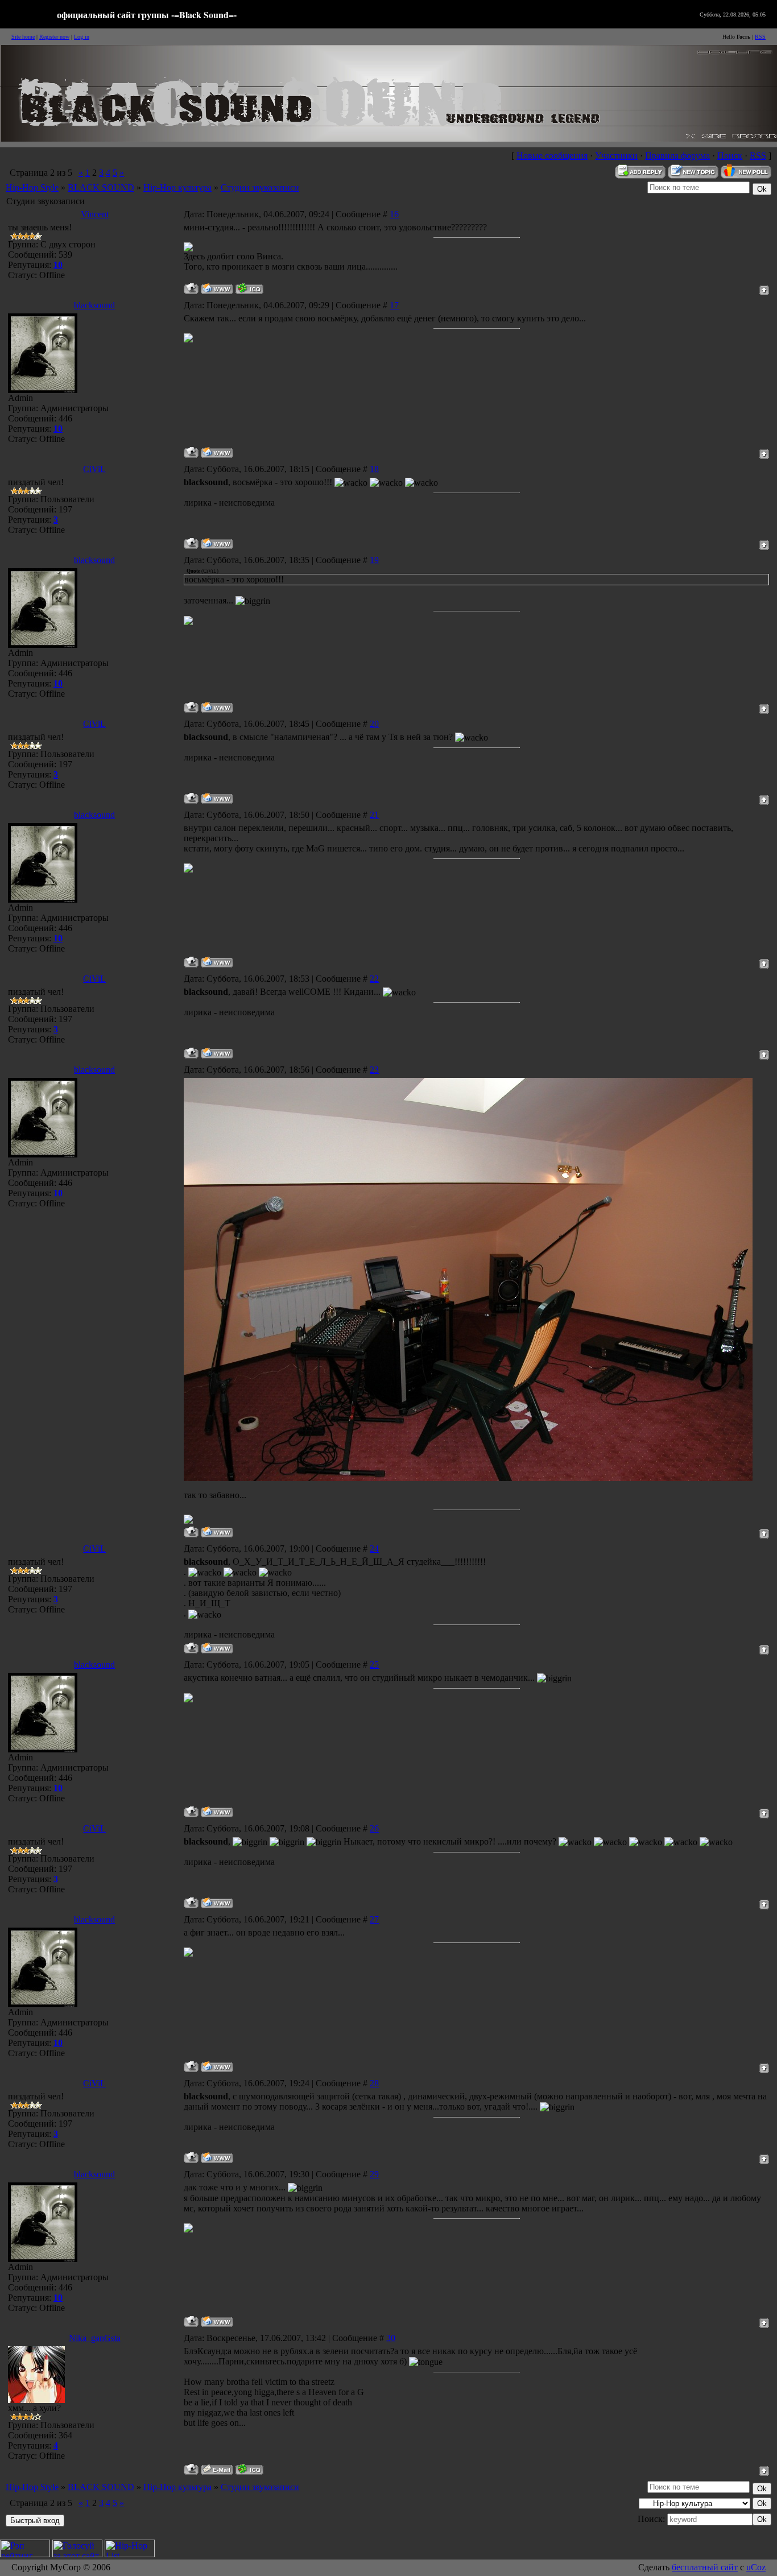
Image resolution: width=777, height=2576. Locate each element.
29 (374, 2174)
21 (374, 815)
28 (374, 2083)
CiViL (94, 469)
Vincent (95, 214)
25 (374, 1665)
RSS (760, 37)
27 (374, 1919)
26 (374, 1828)
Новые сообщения (552, 156)
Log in (82, 37)
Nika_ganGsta (95, 2338)
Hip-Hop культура (177, 187)
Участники (616, 156)
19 (374, 560)
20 (374, 724)
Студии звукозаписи (260, 187)
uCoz (756, 2567)
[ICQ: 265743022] (249, 2469)
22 (374, 979)
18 (374, 469)
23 (374, 1070)
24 (374, 1549)
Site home (23, 37)
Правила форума (677, 156)
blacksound (94, 305)
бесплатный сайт (705, 2567)
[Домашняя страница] (217, 289)
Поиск (730, 156)
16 (394, 214)
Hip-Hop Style (32, 187)
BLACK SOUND (101, 187)
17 (394, 305)
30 (391, 2338)
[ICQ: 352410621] (249, 289)
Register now (54, 37)
